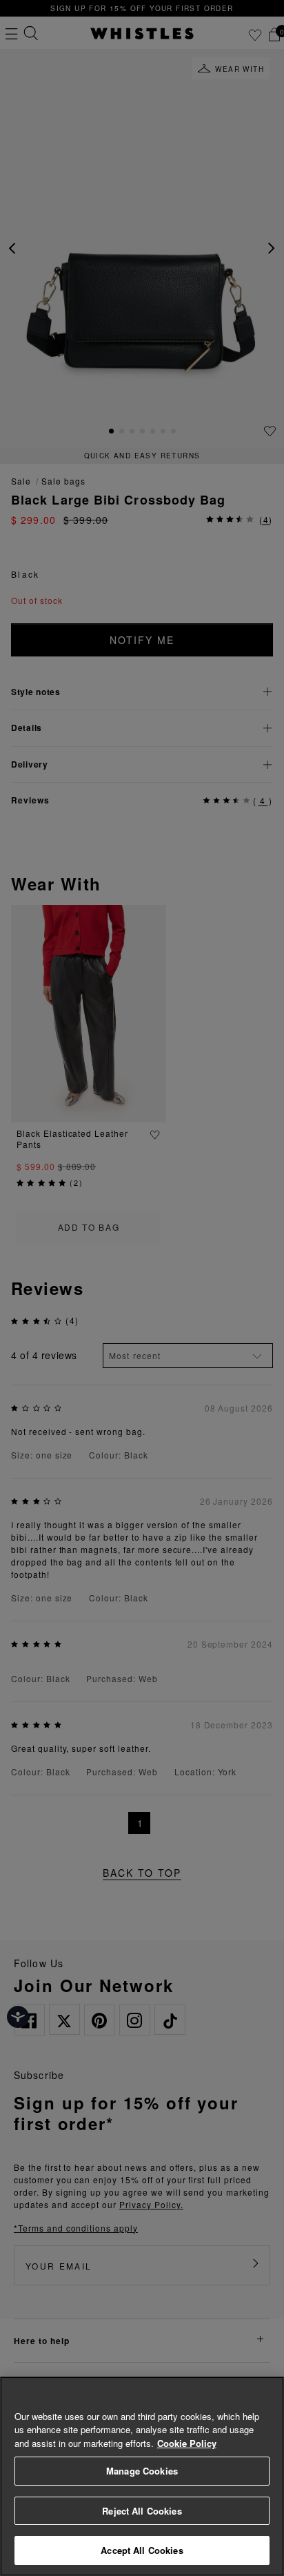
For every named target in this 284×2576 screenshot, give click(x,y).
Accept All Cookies (142, 2550)
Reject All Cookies (142, 2511)
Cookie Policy (187, 2443)
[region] (142, 2476)
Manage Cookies (142, 2471)
